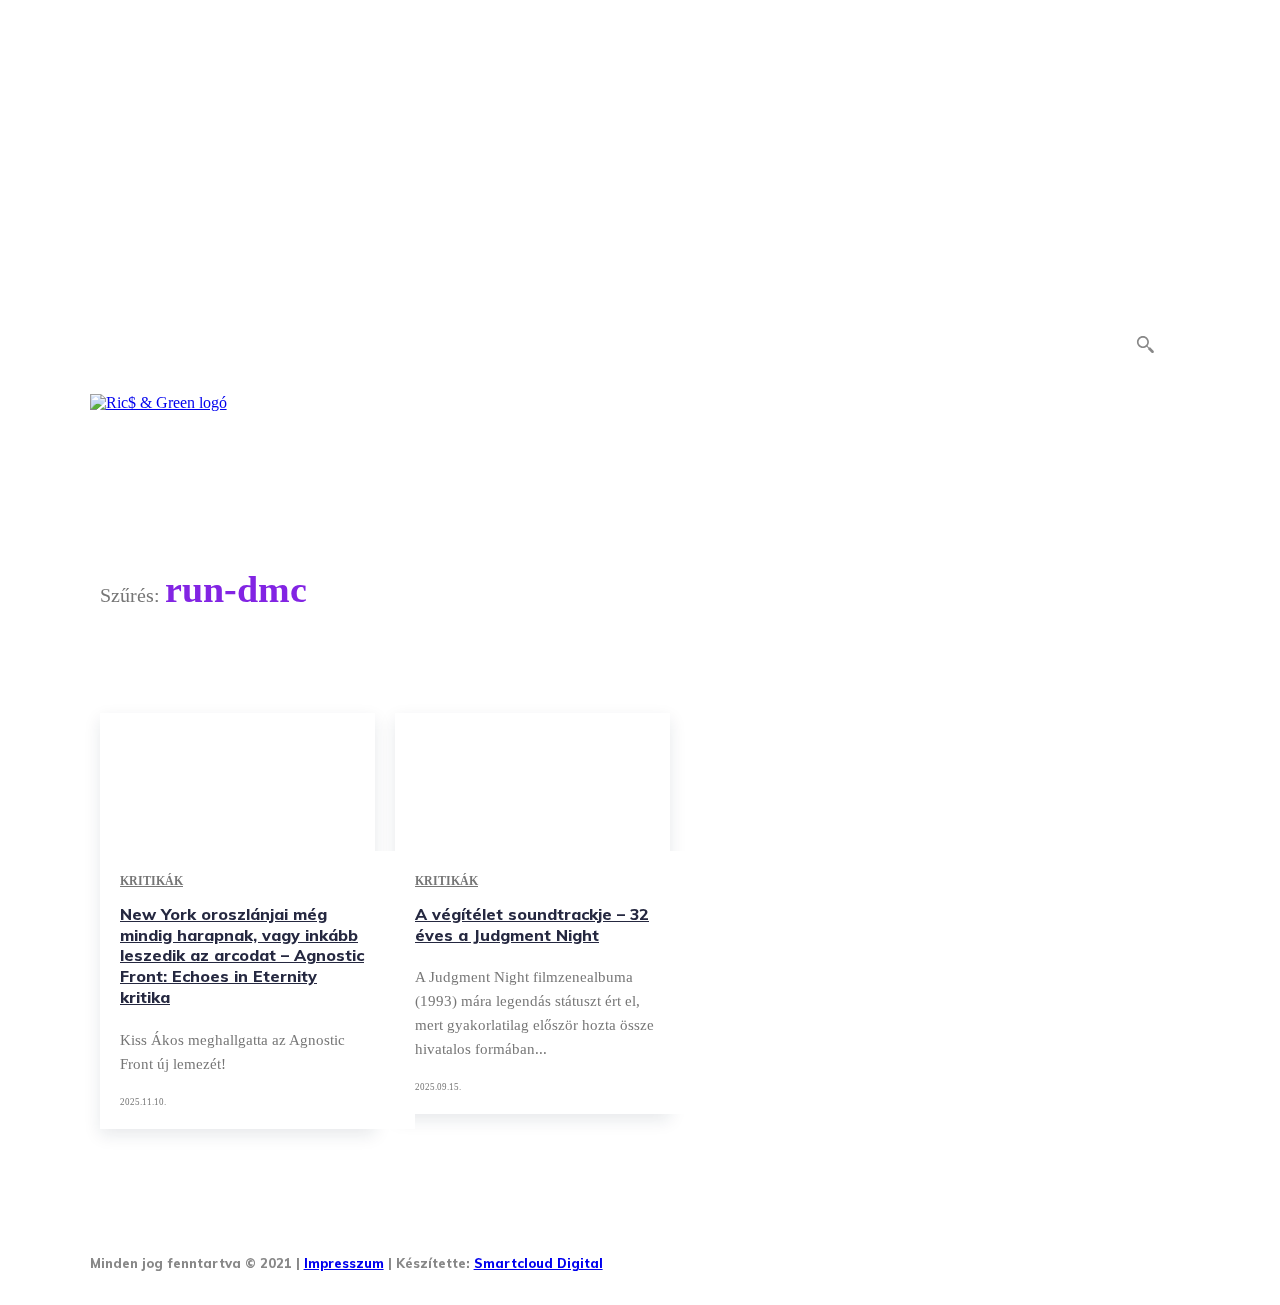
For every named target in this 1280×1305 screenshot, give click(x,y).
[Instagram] (687, 1256)
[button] (1145, 344)
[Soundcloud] (749, 1256)
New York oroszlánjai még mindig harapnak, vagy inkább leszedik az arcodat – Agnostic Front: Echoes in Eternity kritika (242, 955)
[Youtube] (873, 1256)
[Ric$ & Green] (158, 403)
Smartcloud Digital (538, 1263)
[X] (811, 1256)
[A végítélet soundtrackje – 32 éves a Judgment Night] (532, 782)
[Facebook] (626, 1256)
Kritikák (151, 881)
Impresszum (344, 1263)
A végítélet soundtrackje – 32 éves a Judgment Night (532, 924)
